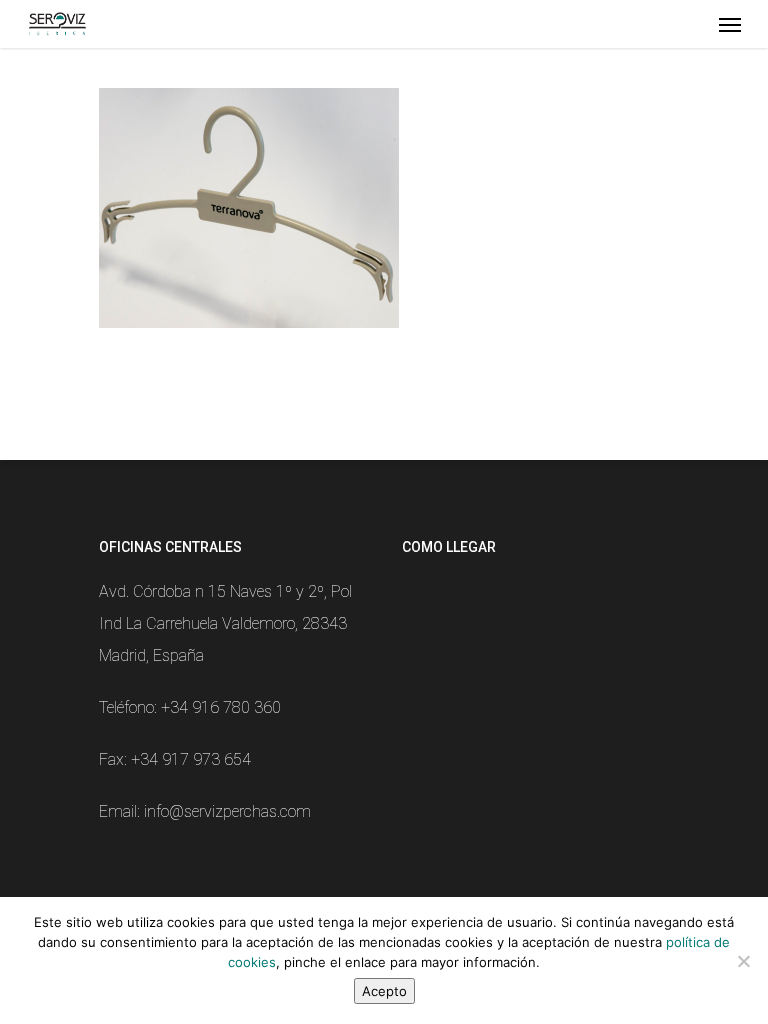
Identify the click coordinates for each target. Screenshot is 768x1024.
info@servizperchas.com (227, 811)
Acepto (384, 991)
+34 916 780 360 (221, 707)
